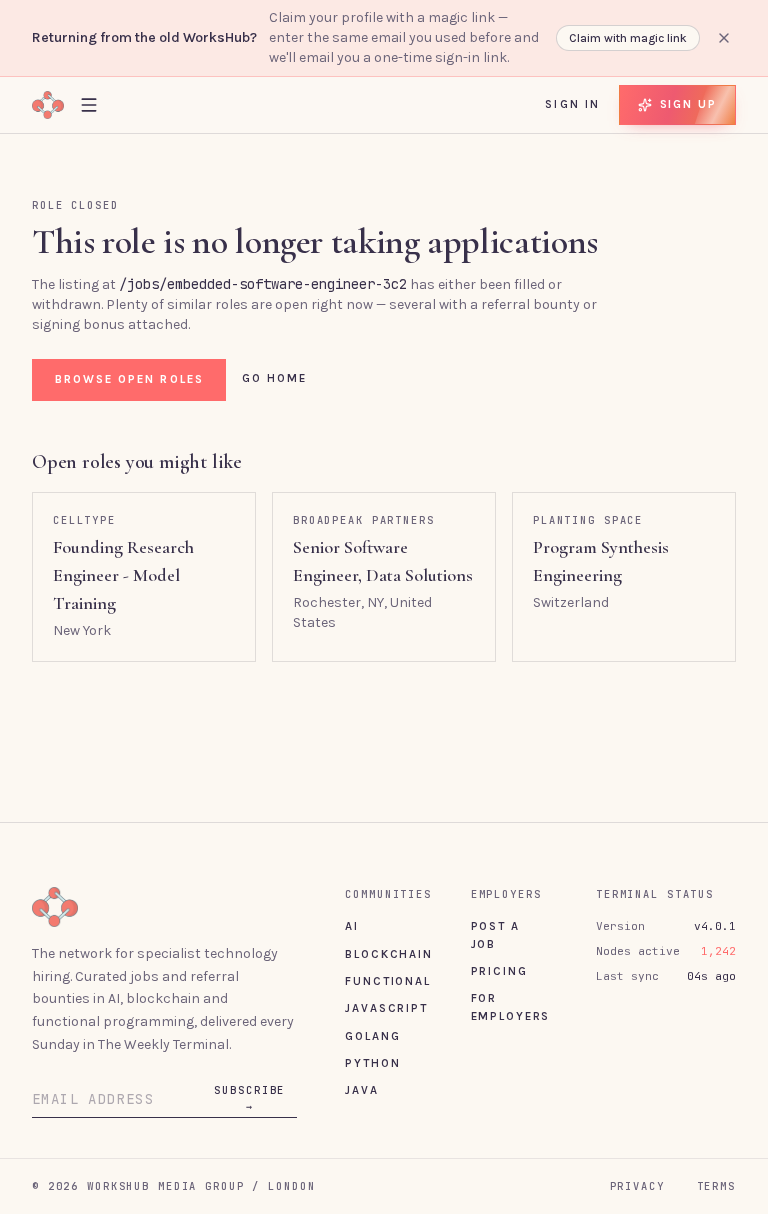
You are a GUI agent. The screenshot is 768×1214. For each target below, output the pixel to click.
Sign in (572, 104)
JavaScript (386, 1008)
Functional (387, 981)
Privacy (637, 1186)
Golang (372, 1036)
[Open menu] (89, 104)
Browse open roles (129, 379)
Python (372, 1063)
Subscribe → (249, 1098)
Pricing (499, 971)
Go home (275, 378)
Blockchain (388, 954)
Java (361, 1090)
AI (352, 926)
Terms (716, 1186)
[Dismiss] (724, 38)
